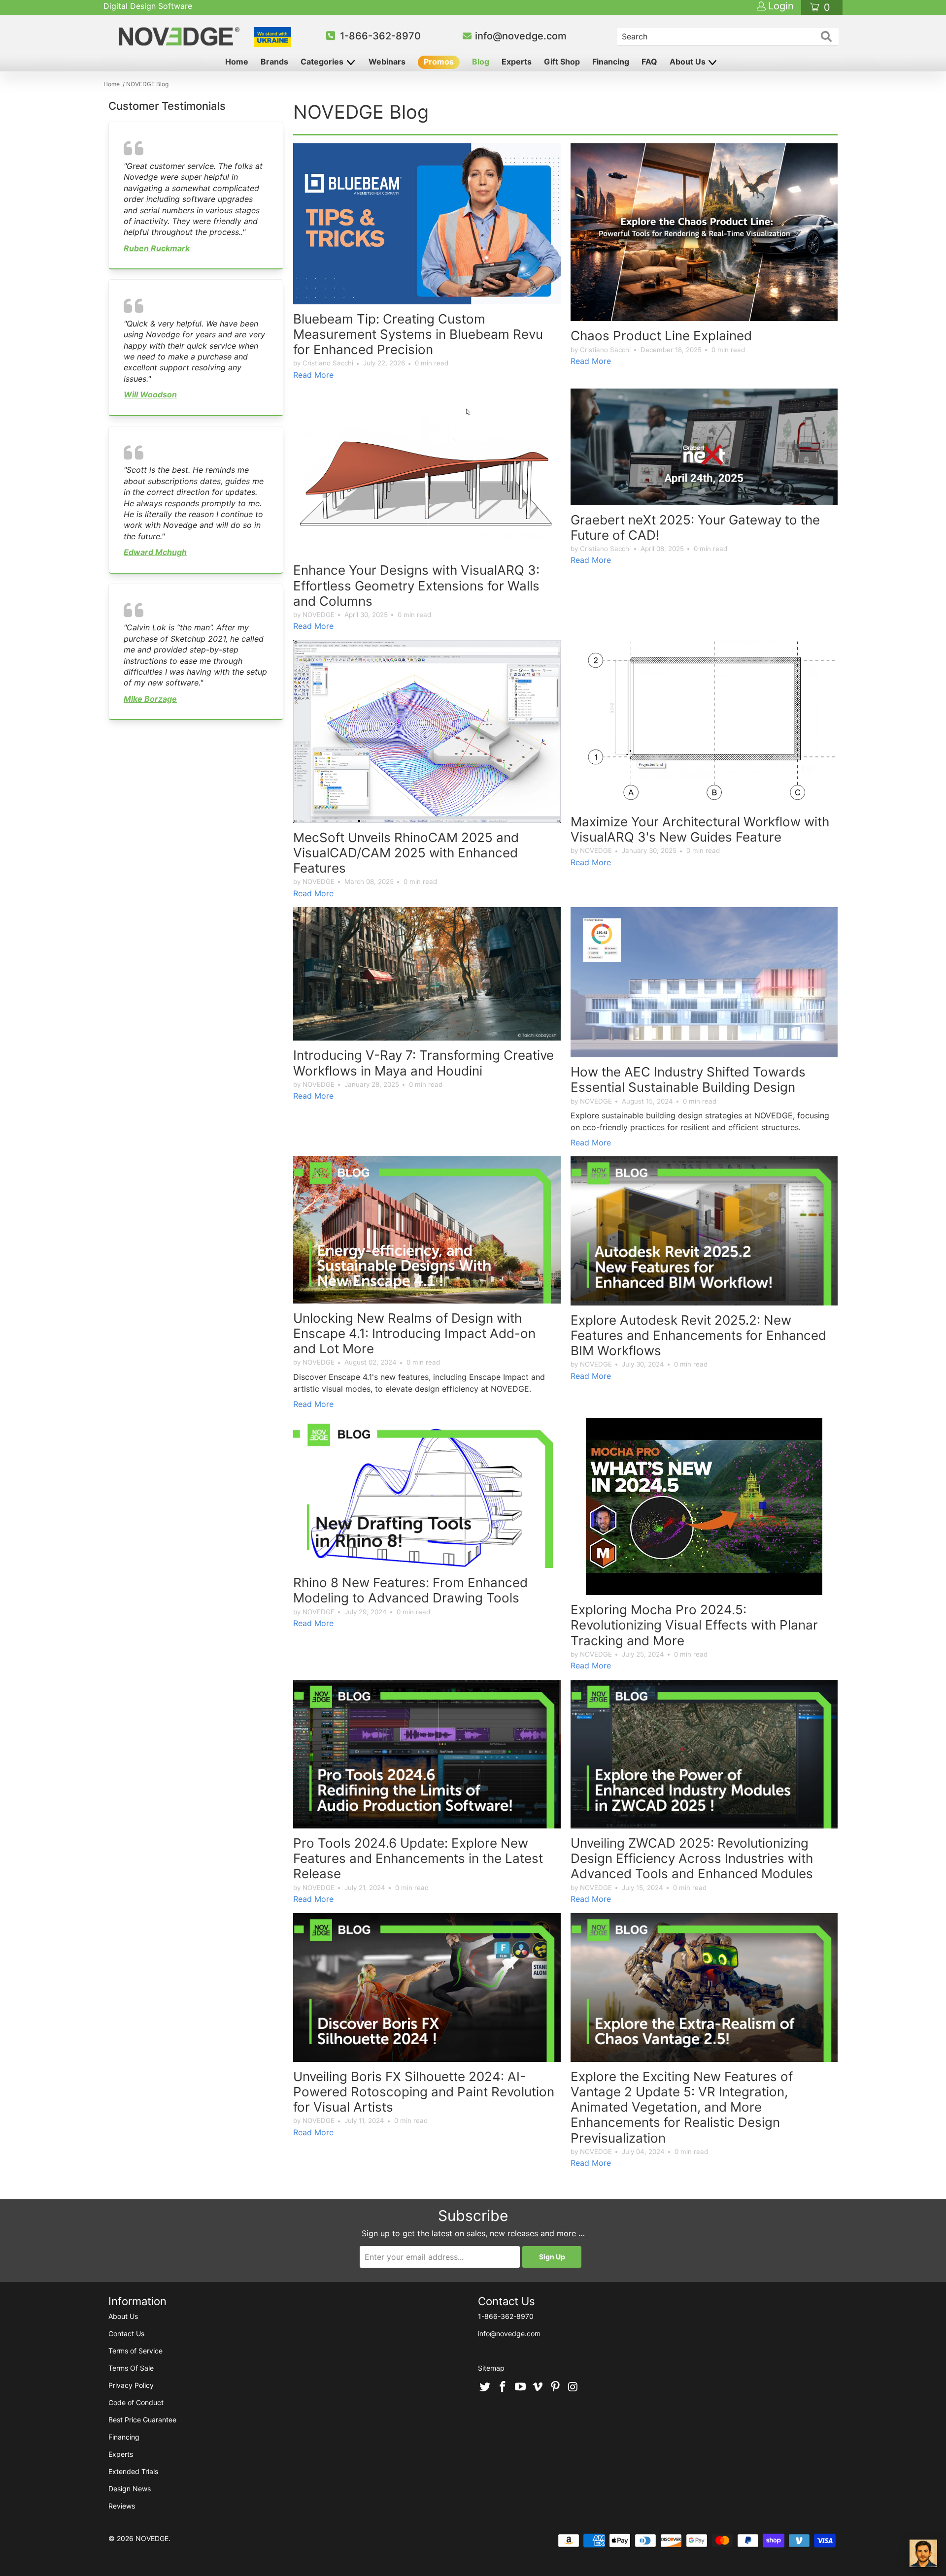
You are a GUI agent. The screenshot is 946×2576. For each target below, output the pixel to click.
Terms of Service (135, 2351)
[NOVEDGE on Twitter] (485, 2387)
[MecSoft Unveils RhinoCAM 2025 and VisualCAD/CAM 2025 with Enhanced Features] (427, 732)
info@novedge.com (521, 36)
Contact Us (126, 2333)
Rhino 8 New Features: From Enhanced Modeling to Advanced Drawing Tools (410, 1590)
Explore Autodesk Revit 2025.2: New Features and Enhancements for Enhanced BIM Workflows (698, 1335)
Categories (323, 62)
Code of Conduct (136, 2402)
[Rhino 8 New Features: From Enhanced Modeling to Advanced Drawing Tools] (427, 1493)
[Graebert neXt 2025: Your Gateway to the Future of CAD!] (704, 447)
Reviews (122, 2506)
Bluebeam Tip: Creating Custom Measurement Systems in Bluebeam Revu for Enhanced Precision (418, 334)
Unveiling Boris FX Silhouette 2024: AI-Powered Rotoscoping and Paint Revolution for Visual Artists (424, 2092)
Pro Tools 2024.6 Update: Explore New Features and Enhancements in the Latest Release (418, 1858)
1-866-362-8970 (380, 36)
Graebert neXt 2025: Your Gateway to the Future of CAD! (695, 527)
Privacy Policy (131, 2385)
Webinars (387, 62)
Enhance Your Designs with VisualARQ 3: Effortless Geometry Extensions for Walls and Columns (416, 585)
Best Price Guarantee (142, 2420)
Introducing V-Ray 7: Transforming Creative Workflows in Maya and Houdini (423, 1063)
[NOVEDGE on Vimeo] (538, 2387)
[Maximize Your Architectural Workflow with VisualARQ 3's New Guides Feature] (704, 724)
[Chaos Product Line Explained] (704, 232)
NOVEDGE (152, 2538)
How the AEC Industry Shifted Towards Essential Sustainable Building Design (688, 1079)
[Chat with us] (923, 2553)
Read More (313, 375)
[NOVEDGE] (181, 36)
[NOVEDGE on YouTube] (520, 2387)
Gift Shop (562, 62)
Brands (274, 62)
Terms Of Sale (131, 2368)
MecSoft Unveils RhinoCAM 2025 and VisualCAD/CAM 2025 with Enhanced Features (406, 853)
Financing (611, 62)
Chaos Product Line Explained (661, 336)
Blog (481, 62)
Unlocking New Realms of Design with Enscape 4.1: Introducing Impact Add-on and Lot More (414, 1333)
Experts (517, 62)
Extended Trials (133, 2471)
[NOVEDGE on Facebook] (503, 2387)
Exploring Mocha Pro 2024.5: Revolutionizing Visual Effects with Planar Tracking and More (694, 1625)
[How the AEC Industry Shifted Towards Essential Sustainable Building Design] (704, 982)
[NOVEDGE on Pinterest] (556, 2387)
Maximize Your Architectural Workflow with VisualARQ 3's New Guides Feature (700, 829)
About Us (689, 62)
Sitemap (491, 2368)
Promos (439, 62)
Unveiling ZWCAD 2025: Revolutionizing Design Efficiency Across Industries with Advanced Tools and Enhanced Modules (692, 1858)
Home (237, 62)
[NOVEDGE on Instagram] (573, 2387)
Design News (130, 2489)
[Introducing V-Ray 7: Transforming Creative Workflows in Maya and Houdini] (427, 974)
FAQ (649, 62)
